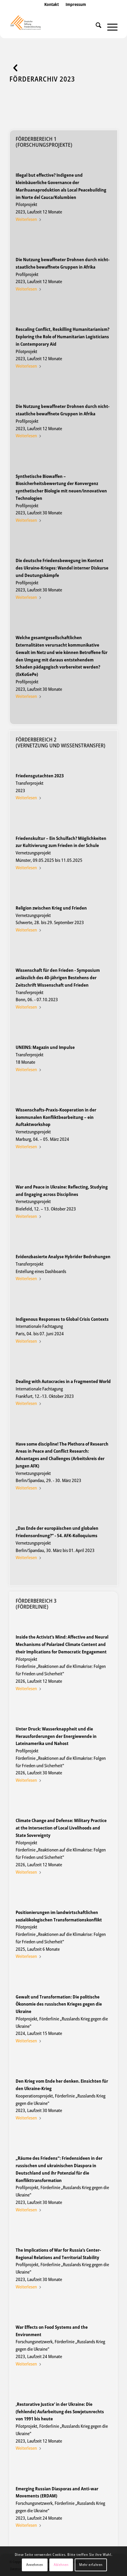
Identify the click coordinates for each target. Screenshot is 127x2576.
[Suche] (96, 26)
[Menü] (109, 26)
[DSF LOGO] (53, 26)
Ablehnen (61, 2565)
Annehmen (35, 2565)
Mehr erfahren (91, 2565)
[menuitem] (52, 10)
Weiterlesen (26, 219)
